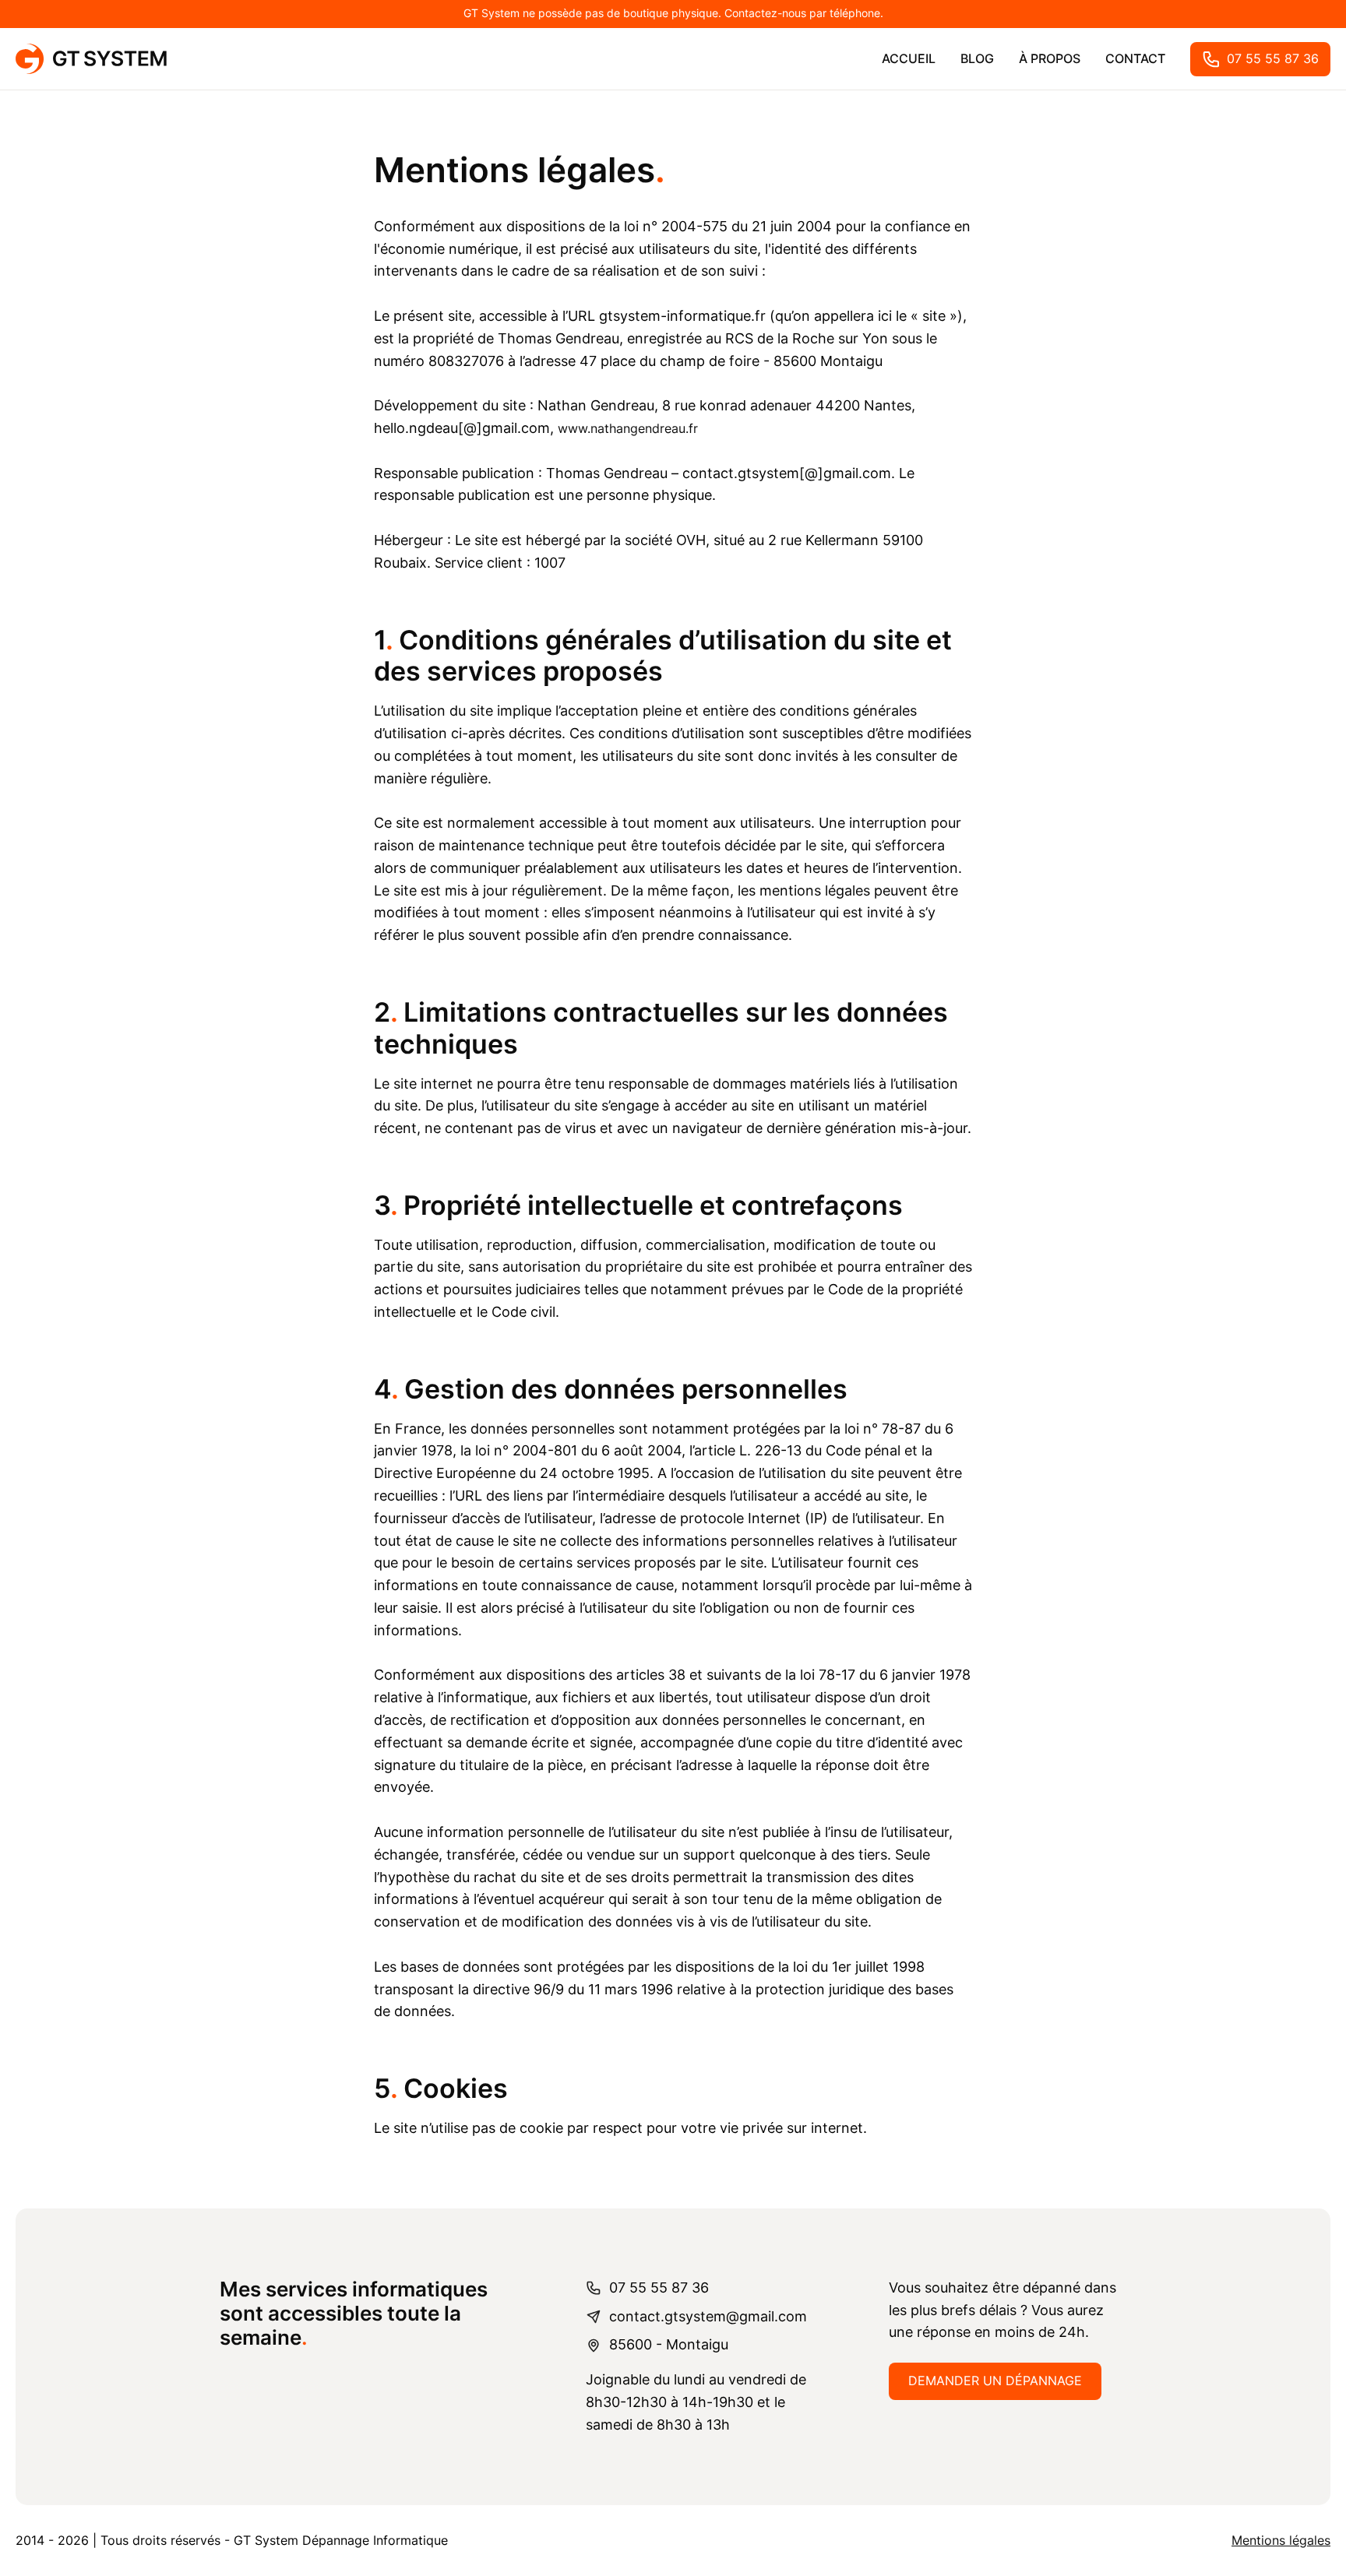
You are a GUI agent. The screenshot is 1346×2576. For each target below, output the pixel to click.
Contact (1135, 58)
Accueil (909, 58)
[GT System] (91, 59)
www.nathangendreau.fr (628, 428)
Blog (977, 58)
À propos (1050, 58)
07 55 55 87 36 (1273, 58)
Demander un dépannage (995, 2381)
